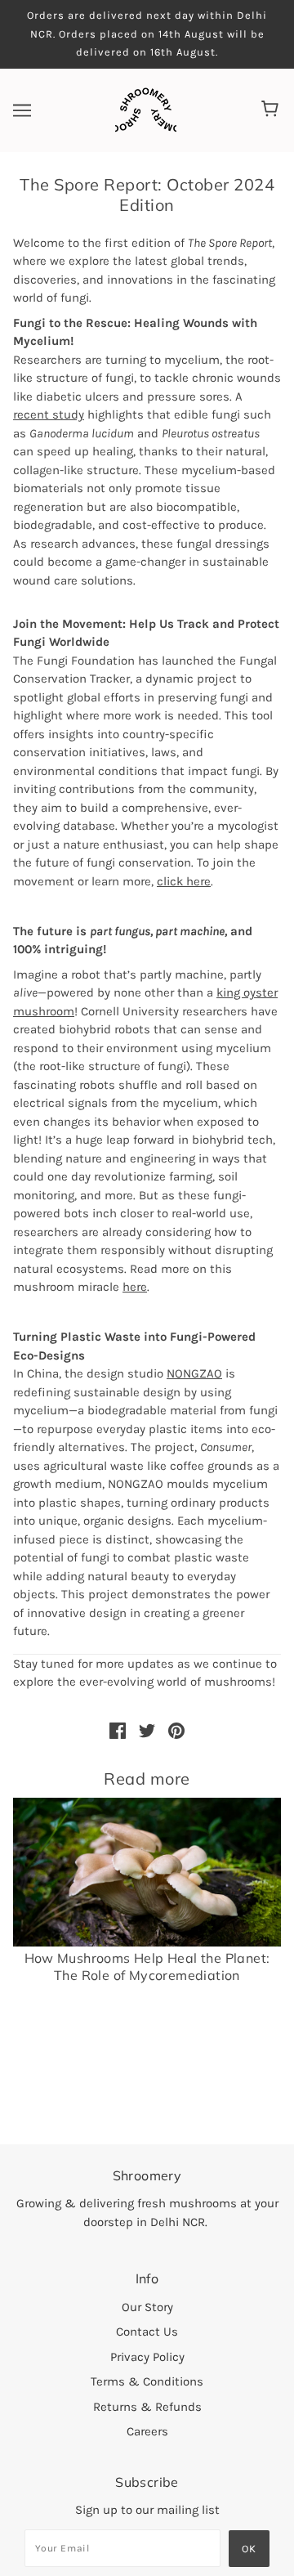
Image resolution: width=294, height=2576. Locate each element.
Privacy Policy (147, 2357)
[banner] (146, 109)
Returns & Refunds (147, 2407)
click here (184, 881)
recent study (49, 414)
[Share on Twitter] (147, 1730)
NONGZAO (194, 1373)
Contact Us (147, 2332)
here (135, 1287)
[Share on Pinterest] (176, 1730)
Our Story (147, 2307)
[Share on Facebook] (118, 1730)
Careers (147, 2431)
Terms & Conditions (147, 2381)
